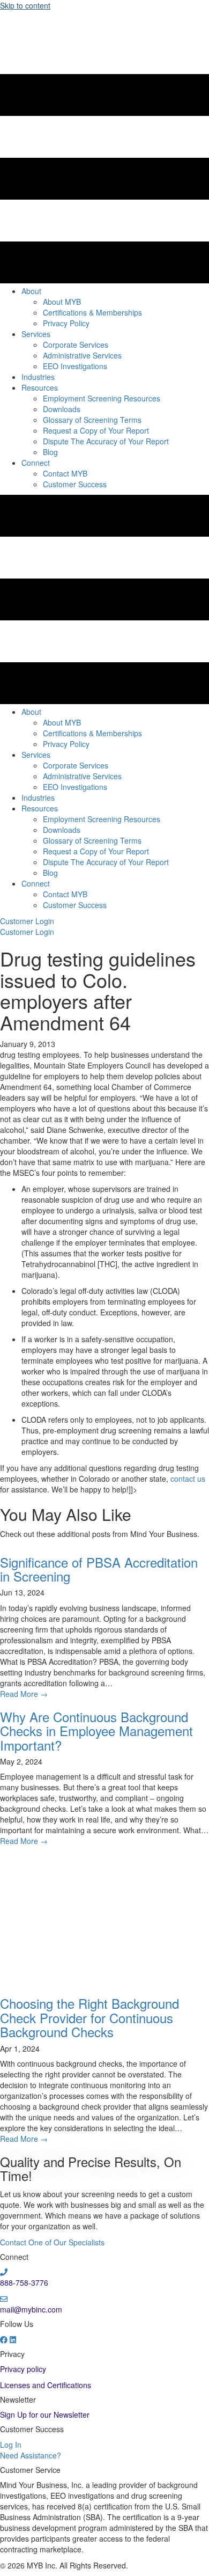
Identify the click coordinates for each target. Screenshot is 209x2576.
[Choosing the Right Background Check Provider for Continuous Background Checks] (104, 1915)
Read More (24, 1694)
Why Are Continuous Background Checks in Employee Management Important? (96, 1731)
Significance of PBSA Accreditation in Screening (99, 1569)
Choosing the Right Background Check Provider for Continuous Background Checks (89, 2017)
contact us (188, 1479)
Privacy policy (23, 2369)
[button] (27, 921)
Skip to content (25, 5)
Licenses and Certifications (46, 2385)
